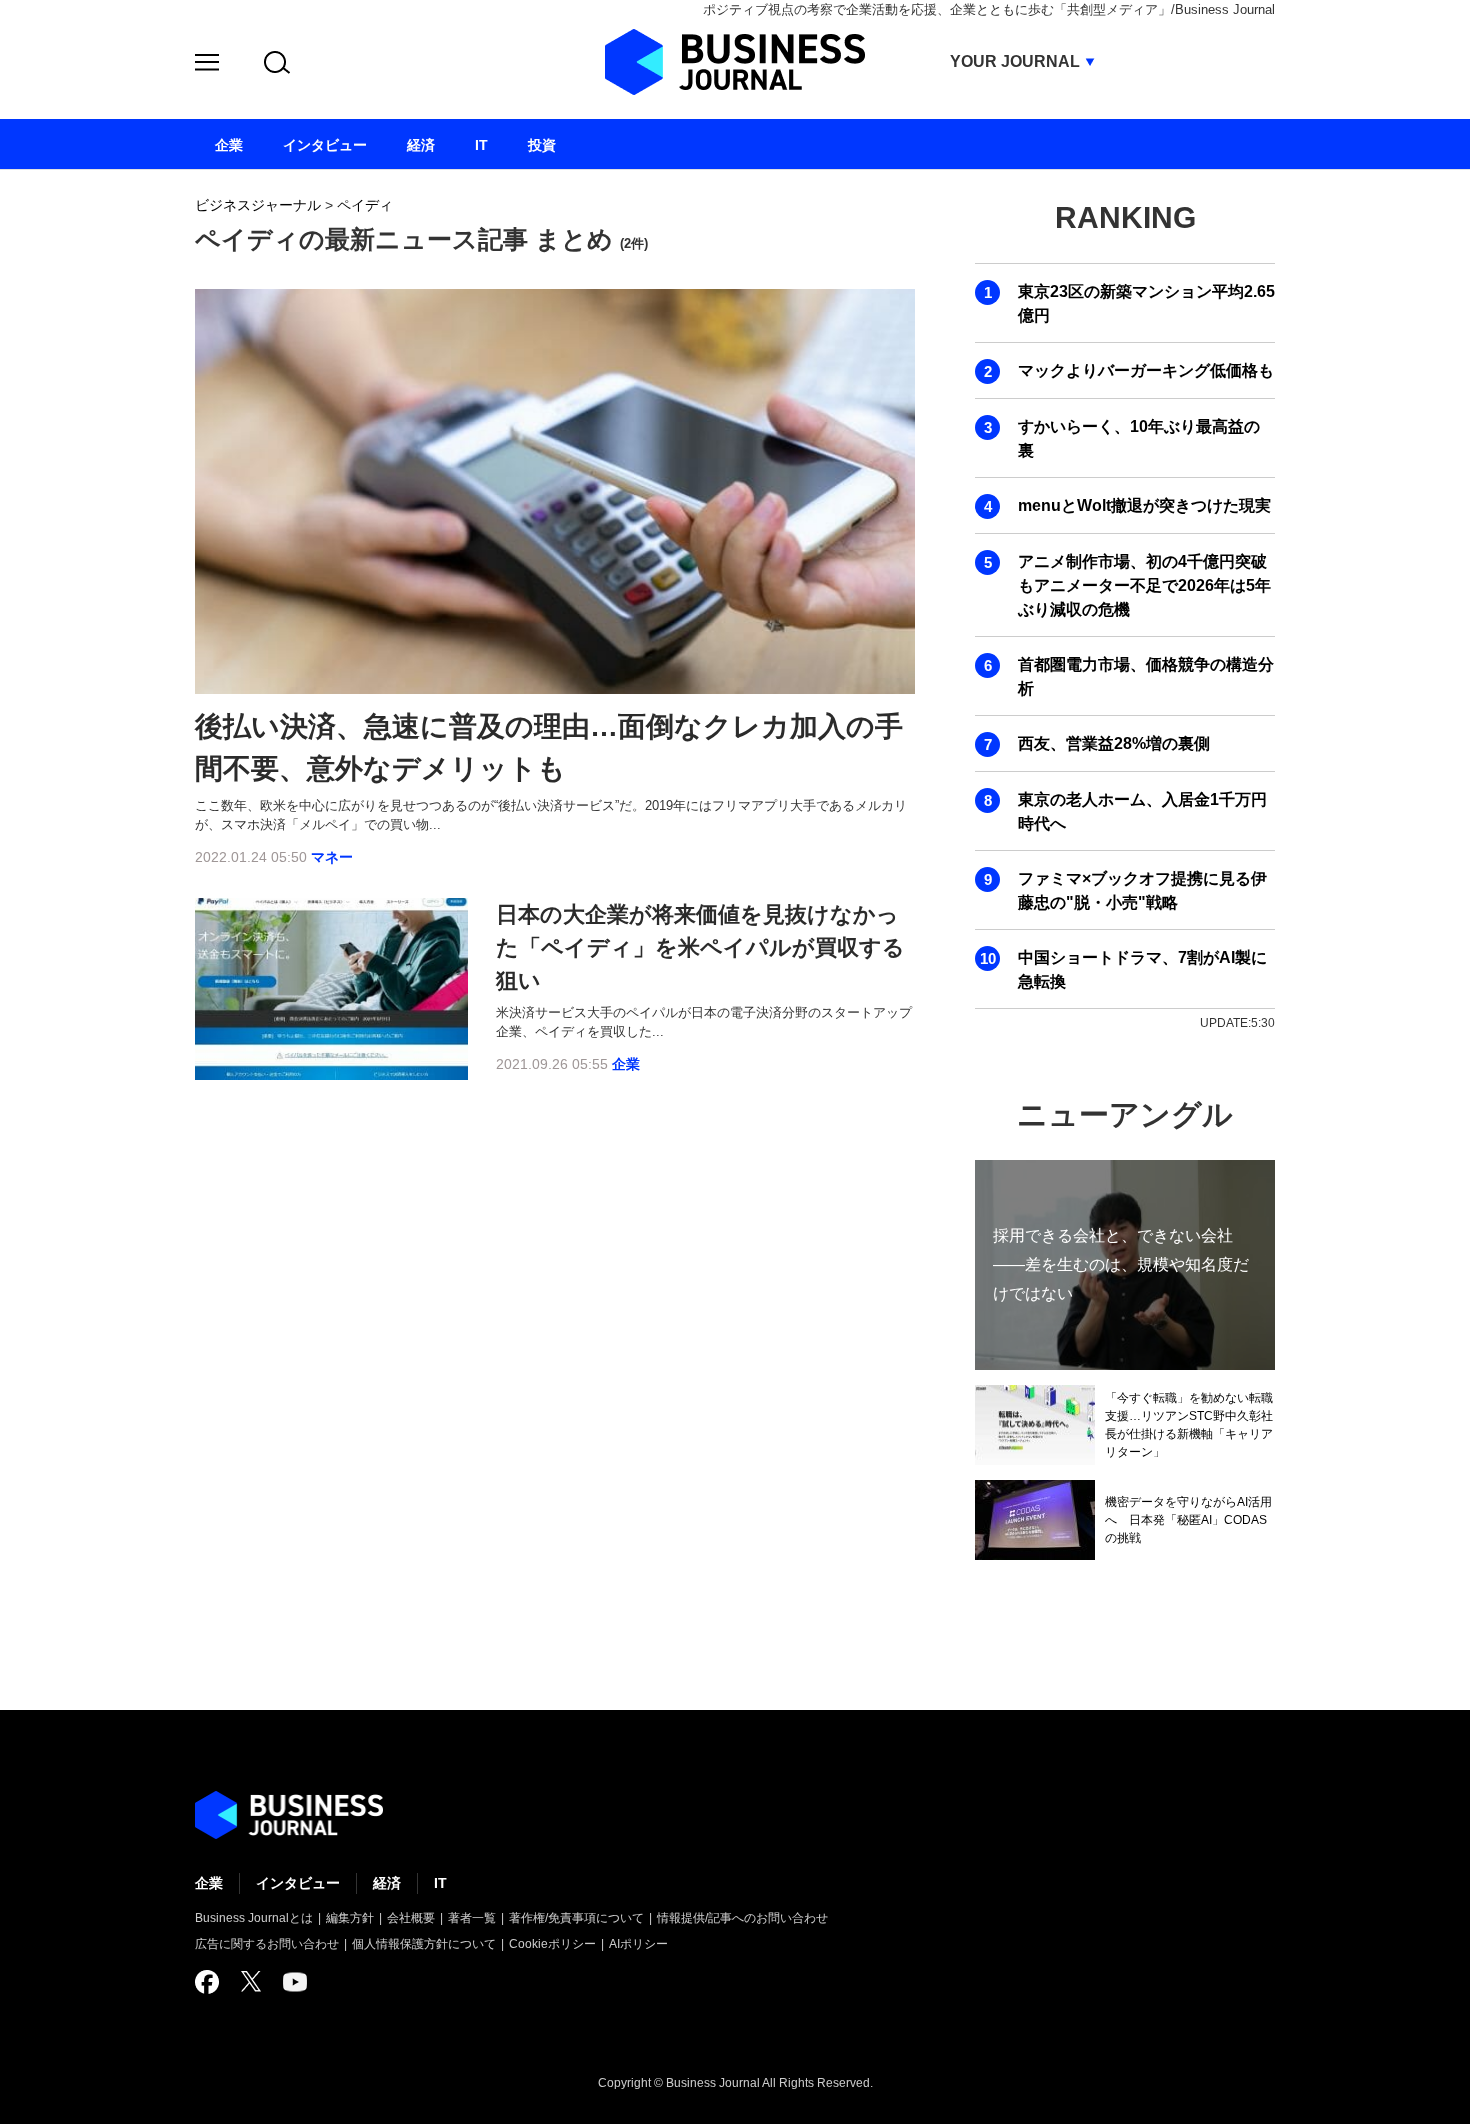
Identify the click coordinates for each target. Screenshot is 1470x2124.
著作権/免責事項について (576, 1918)
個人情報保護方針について (424, 1944)
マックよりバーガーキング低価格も (1146, 370)
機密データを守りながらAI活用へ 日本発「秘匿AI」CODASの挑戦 (1188, 1520)
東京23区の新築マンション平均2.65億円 (1146, 303)
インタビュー (298, 1883)
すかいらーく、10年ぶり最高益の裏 (1139, 438)
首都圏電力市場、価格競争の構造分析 (1146, 676)
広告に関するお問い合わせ (267, 1944)
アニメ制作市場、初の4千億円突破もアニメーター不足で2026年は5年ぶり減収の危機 (1144, 585)
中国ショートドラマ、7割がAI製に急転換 (1142, 969)
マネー (332, 857)
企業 (626, 1064)
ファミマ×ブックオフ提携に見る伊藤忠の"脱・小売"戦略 (1142, 890)
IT (440, 1883)
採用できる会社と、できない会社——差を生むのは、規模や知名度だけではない (1121, 1264)
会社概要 (411, 1918)
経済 (387, 1883)
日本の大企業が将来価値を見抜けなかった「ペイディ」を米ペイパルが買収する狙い (700, 947)
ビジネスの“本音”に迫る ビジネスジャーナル (289, 1815)
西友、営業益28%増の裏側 (1114, 743)
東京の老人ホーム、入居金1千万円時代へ (1142, 811)
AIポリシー (638, 1944)
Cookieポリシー (552, 1944)
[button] (207, 65)
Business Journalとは (254, 1918)
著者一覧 (472, 1918)
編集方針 (350, 1918)
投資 (542, 145)
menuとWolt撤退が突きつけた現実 (1144, 505)
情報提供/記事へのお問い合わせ (742, 1918)
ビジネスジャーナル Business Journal (735, 62)
